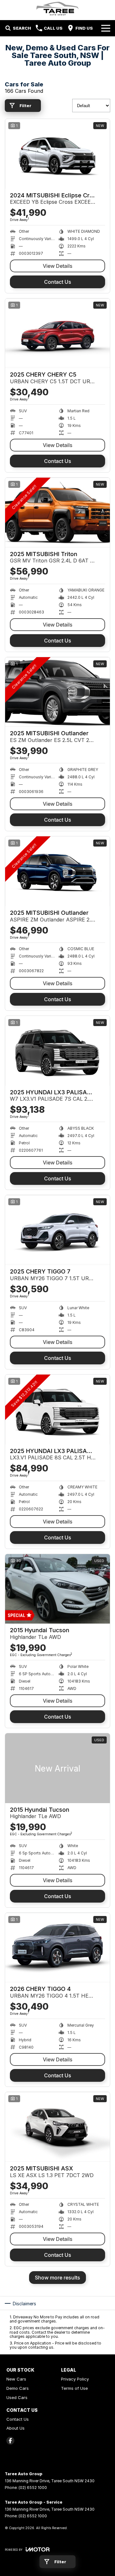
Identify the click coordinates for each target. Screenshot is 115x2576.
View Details (58, 266)
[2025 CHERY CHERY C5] (57, 333)
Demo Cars (18, 2388)
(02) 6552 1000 (33, 2488)
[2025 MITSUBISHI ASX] (57, 2127)
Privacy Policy (75, 2379)
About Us (15, 2428)
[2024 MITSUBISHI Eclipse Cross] (57, 154)
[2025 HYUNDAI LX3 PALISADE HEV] (57, 1051)
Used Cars (17, 2397)
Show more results (57, 2278)
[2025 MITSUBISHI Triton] (57, 513)
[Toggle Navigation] (106, 28)
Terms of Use (74, 2388)
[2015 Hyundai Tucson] (57, 1589)
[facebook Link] (10, 2441)
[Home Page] (57, 8)
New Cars (16, 2379)
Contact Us (58, 282)
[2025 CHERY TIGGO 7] (57, 1230)
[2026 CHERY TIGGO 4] (57, 1948)
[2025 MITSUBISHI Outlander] (57, 692)
